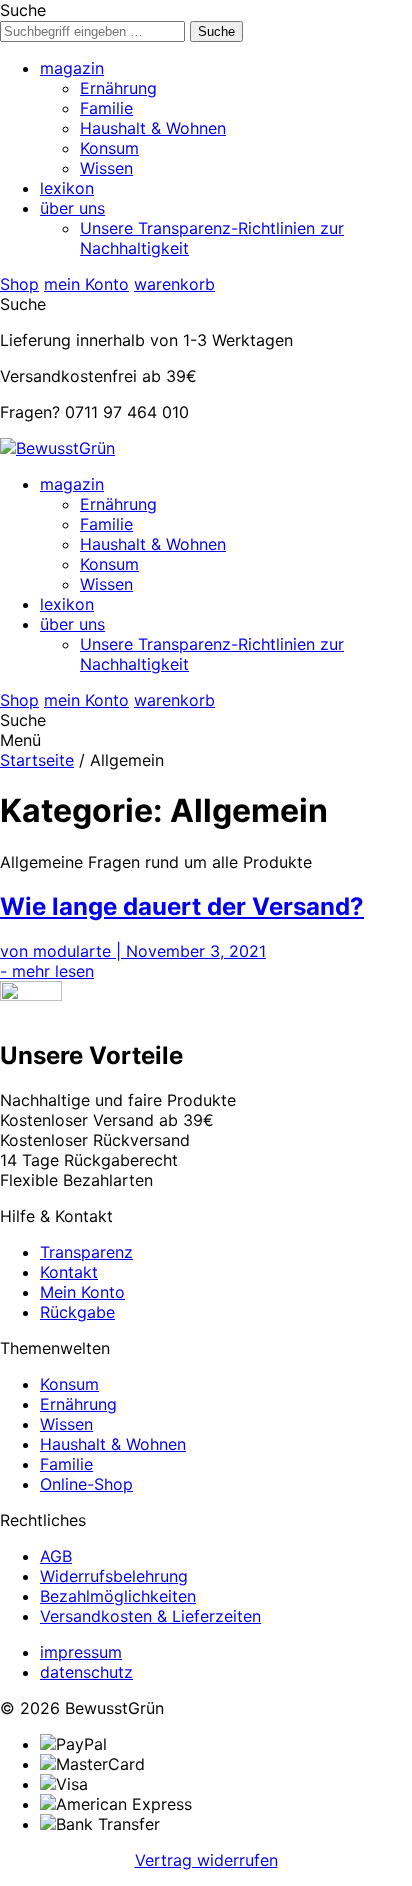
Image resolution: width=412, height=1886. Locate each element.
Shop (19, 284)
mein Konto (86, 284)
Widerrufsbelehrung (114, 1576)
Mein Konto (82, 1292)
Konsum (109, 148)
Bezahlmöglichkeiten (118, 1596)
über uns (72, 208)
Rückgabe (77, 1312)
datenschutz (86, 1672)
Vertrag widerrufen (206, 1860)
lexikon (67, 188)
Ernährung (118, 88)
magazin (72, 68)
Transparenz (86, 1252)
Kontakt (69, 1272)
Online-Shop (86, 1484)
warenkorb (174, 284)
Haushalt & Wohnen (153, 128)
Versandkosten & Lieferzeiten (150, 1616)
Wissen (106, 168)
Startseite (37, 760)
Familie (106, 108)
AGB (56, 1556)
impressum (81, 1652)
